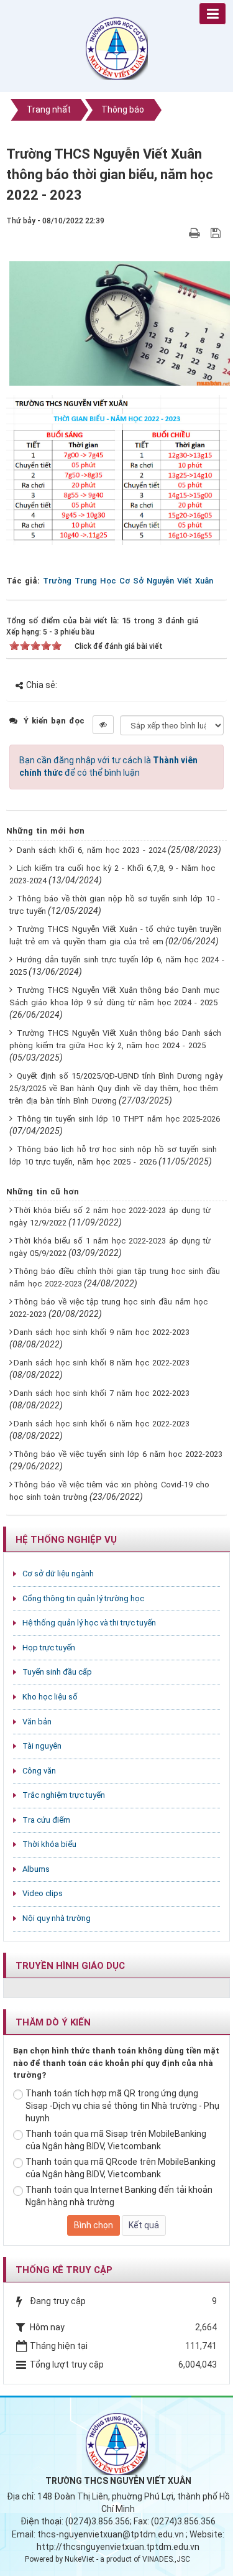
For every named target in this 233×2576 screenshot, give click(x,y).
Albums (36, 1869)
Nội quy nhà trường (57, 1918)
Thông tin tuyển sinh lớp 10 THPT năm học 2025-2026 (118, 1119)
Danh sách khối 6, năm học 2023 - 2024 (91, 850)
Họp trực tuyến (49, 1648)
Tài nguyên (42, 1746)
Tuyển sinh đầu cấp (57, 1672)
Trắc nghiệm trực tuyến (64, 1795)
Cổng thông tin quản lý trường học (83, 1598)
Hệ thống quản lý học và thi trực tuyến (89, 1623)
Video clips (43, 1893)
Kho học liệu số (50, 1697)
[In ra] (196, 233)
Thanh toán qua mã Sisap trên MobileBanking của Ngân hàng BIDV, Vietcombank (116, 2140)
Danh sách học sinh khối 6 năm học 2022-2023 (102, 1424)
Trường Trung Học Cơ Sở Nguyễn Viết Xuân (128, 581)
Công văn (39, 1771)
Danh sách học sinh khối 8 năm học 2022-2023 (102, 1363)
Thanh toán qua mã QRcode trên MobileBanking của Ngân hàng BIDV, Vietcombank (121, 2168)
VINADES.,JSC (166, 2559)
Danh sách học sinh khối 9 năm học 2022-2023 (102, 1332)
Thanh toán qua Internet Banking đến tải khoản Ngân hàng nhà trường (119, 2196)
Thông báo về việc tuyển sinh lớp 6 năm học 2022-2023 (118, 1454)
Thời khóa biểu (49, 1844)
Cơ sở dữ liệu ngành (58, 1574)
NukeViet (80, 2559)
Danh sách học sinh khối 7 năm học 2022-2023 (102, 1393)
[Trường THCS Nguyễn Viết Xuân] (117, 48)
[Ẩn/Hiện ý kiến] (103, 725)
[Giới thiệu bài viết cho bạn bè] (180, 233)
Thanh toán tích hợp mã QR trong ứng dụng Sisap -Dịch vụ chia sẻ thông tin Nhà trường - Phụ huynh (122, 2106)
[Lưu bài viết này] (217, 233)
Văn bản (37, 1722)
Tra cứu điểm (46, 1820)
